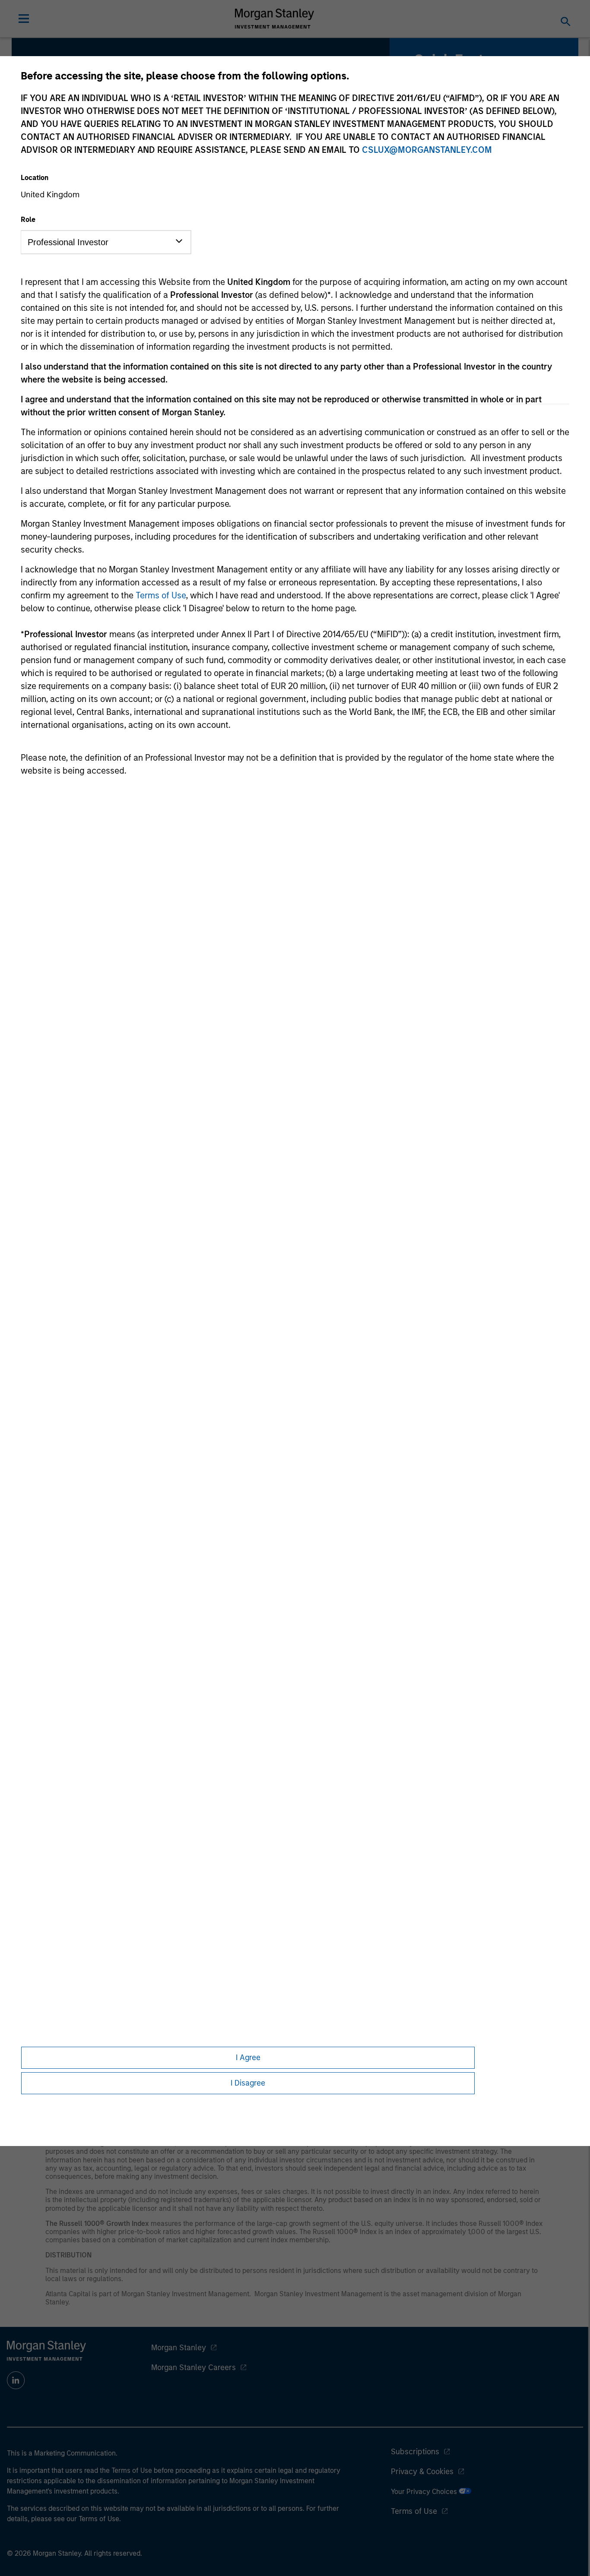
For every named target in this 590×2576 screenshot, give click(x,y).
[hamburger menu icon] (24, 19)
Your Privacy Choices (425, 2492)
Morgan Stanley (179, 2348)
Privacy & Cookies (422, 2472)
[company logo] (275, 19)
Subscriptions (415, 2452)
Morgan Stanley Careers (193, 2367)
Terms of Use (161, 595)
